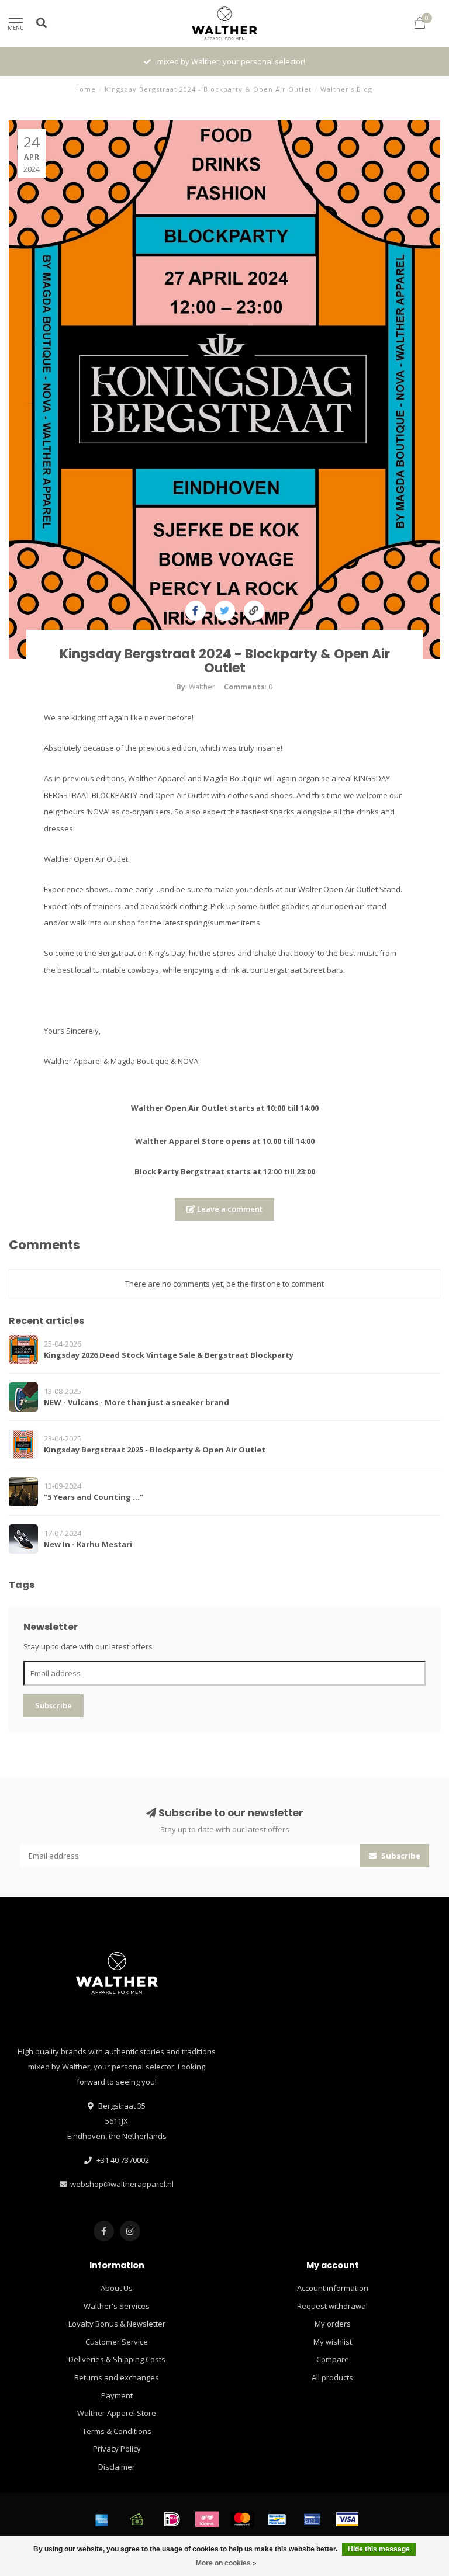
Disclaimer (117, 2467)
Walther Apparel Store (117, 2413)
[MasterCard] (242, 2519)
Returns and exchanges (117, 2377)
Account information (333, 2288)
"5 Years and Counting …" (94, 1497)
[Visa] (347, 2519)
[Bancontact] (277, 2519)
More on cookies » (226, 2563)
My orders (333, 2324)
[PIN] (312, 2519)
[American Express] (102, 2519)
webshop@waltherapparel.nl (122, 2184)
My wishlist (333, 2342)
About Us (117, 2288)
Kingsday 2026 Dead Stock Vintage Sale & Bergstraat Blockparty (169, 1355)
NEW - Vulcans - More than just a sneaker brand (137, 1402)
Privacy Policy (117, 2449)
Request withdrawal (332, 2306)
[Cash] (137, 2519)
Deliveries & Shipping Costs (117, 2359)
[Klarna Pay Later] (207, 2519)
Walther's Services (117, 2306)
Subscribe (53, 1705)
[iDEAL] (172, 2519)
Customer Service (117, 2342)
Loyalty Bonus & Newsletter (117, 2324)
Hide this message (379, 2549)
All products (332, 2377)
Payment (117, 2395)
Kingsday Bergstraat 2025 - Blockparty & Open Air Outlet (155, 1450)
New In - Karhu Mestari (88, 1544)
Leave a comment (229, 1209)
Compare (333, 2359)
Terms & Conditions (117, 2431)
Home (85, 89)
